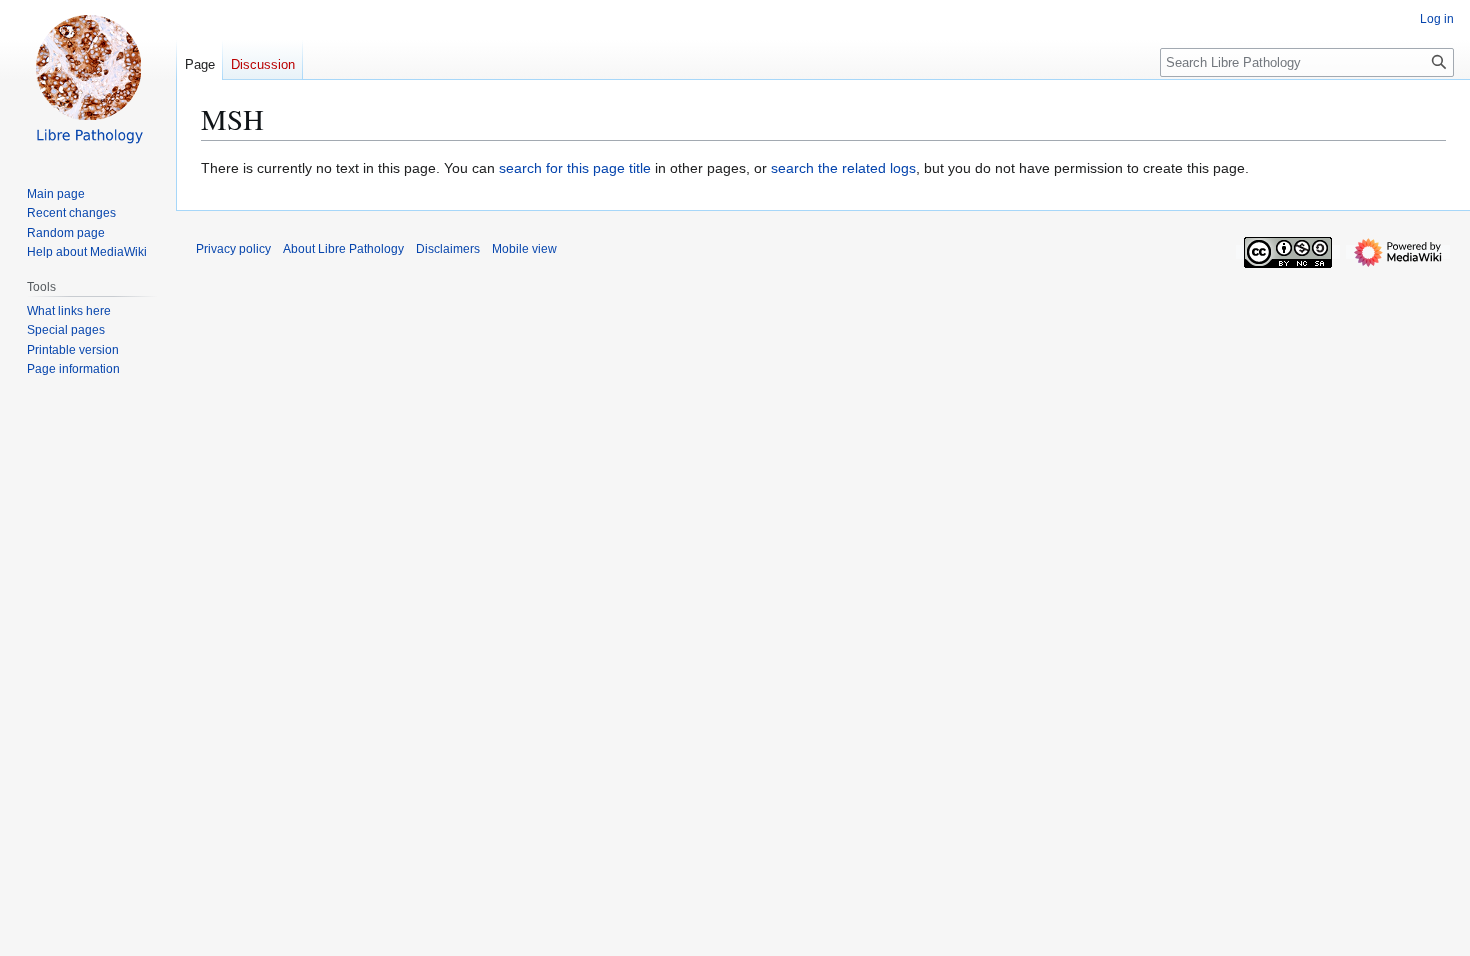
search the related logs (843, 168)
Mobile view (524, 249)
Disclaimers (448, 249)
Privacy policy (233, 249)
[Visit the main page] (88, 80)
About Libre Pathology (343, 249)
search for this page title (575, 168)
